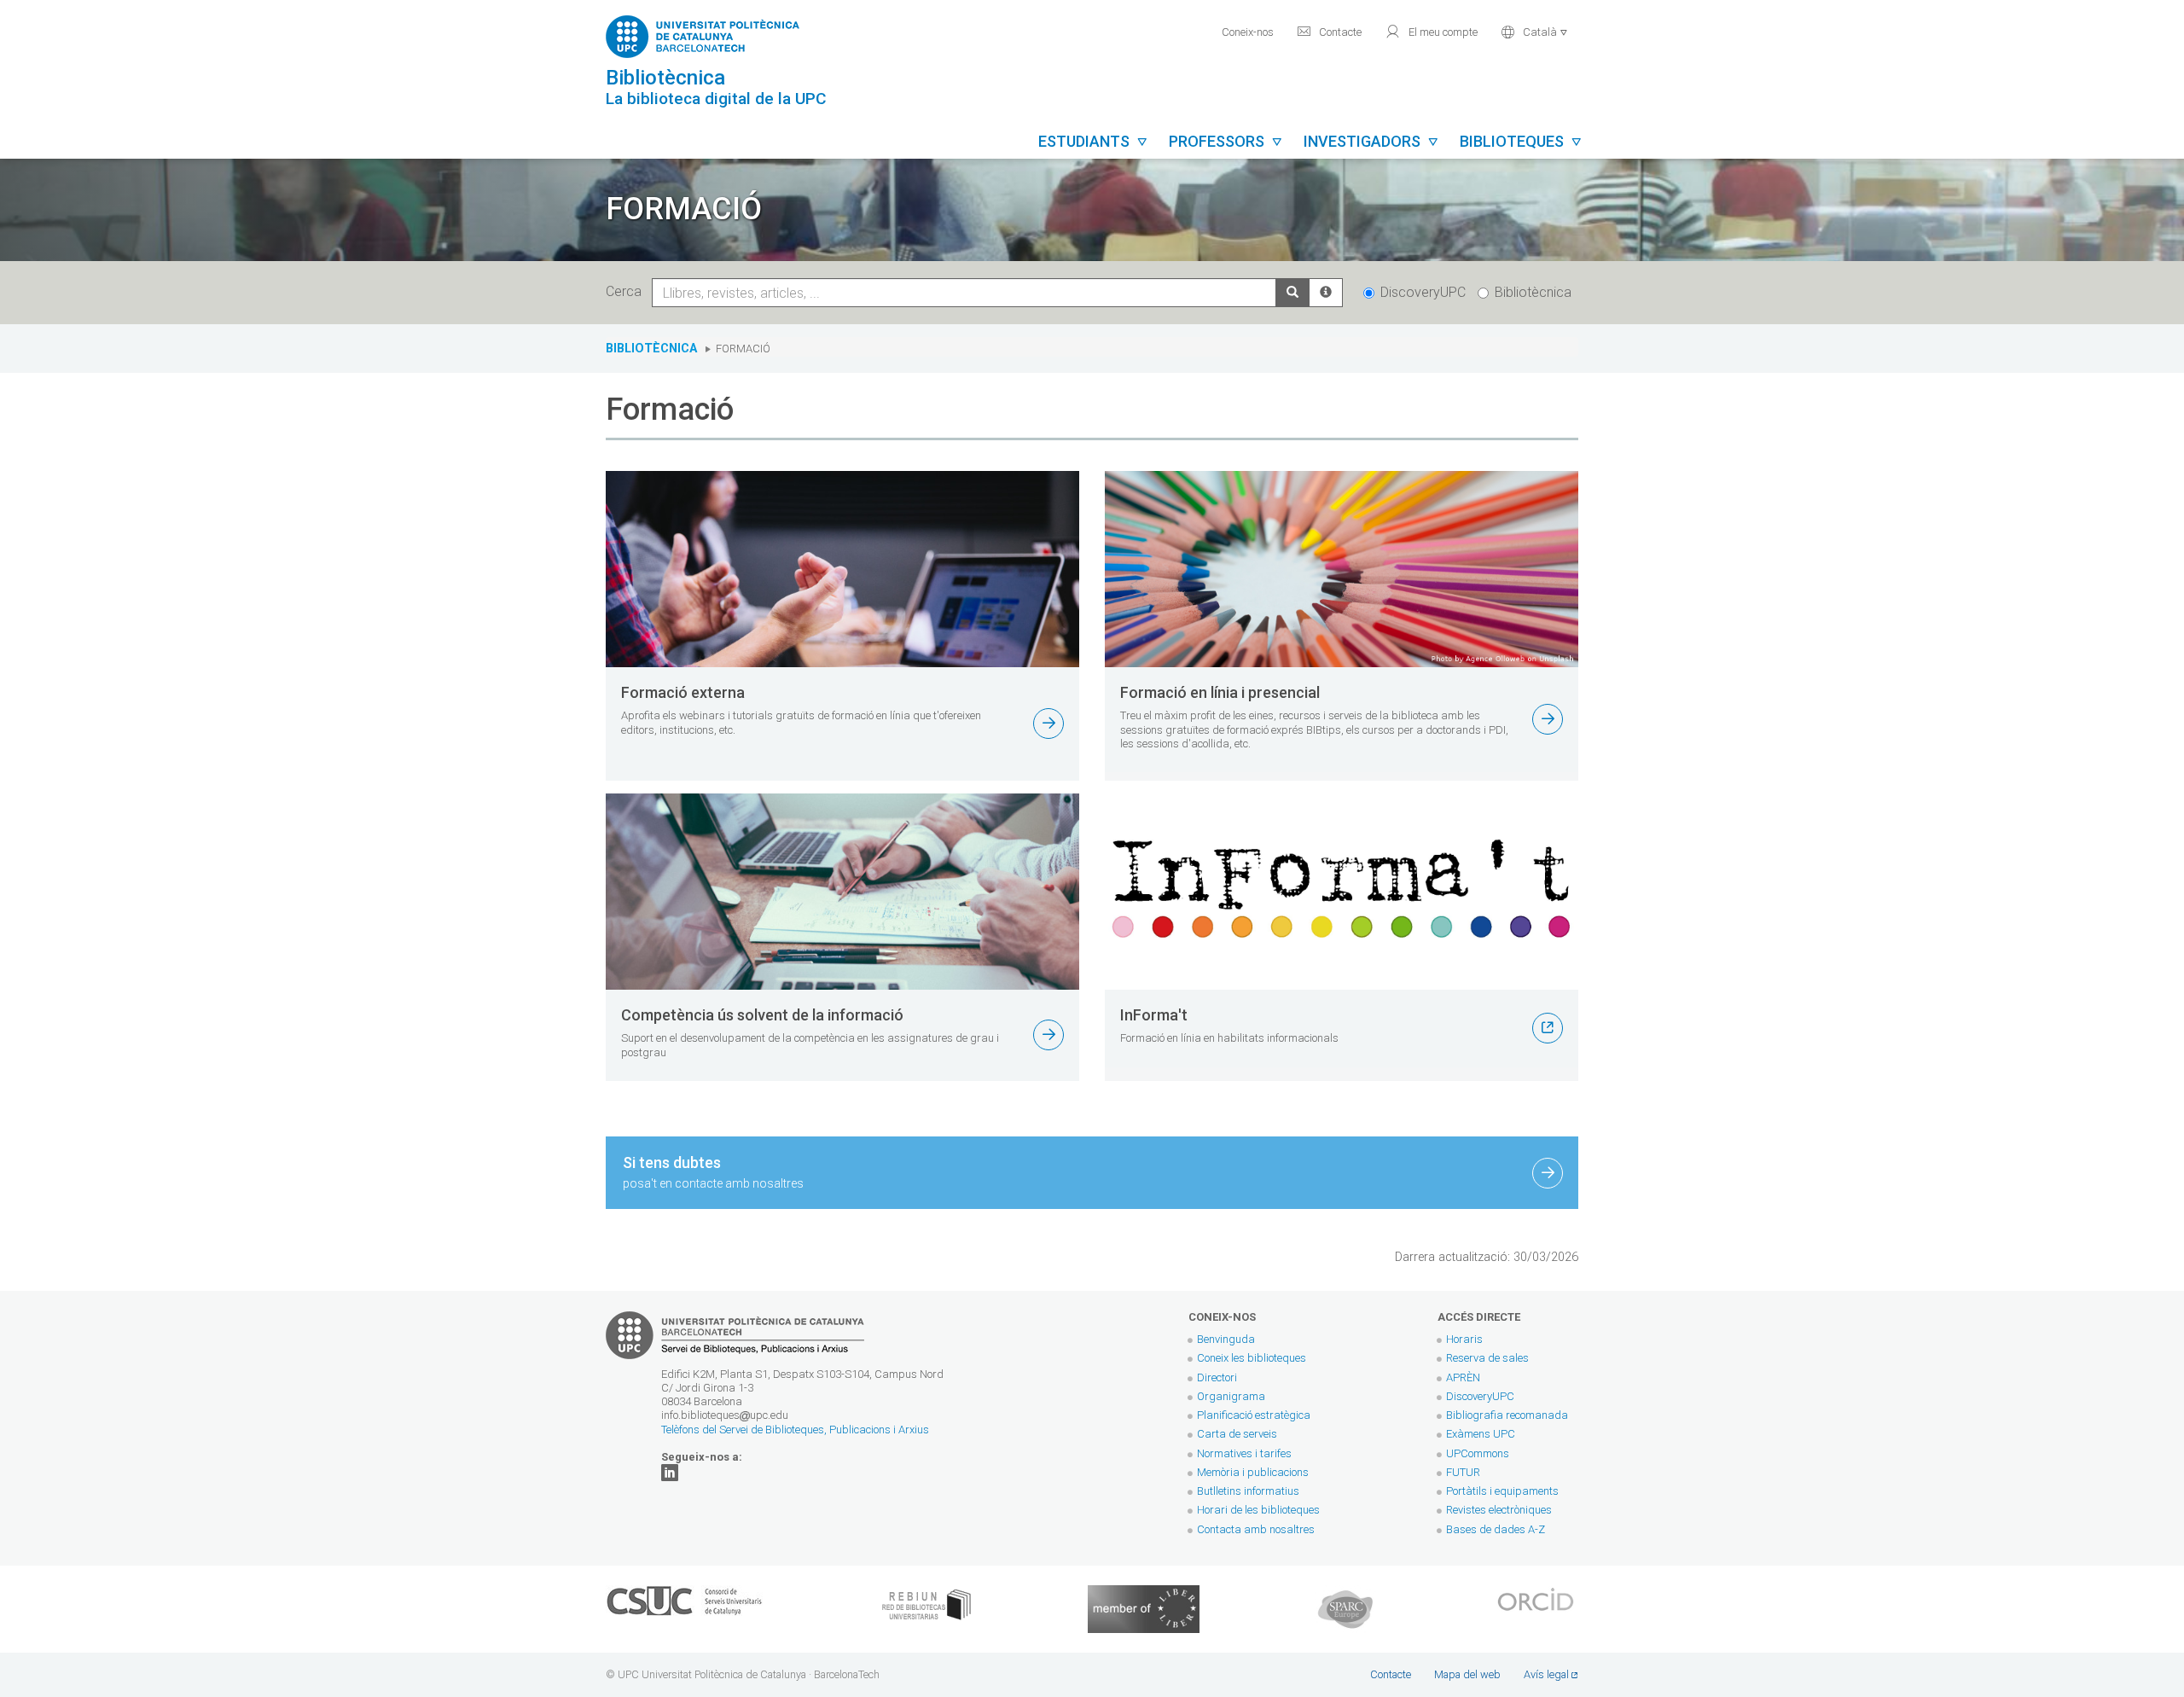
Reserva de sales (1487, 1358)
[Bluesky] (670, 1472)
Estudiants (1093, 141)
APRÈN (1463, 1377)
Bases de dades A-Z (1496, 1529)
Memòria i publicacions (1253, 1472)
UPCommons (1478, 1453)
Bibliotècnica (1533, 292)
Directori (1217, 1377)
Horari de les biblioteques (1258, 1510)
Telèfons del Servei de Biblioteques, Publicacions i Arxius (795, 1430)
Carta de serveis (1237, 1434)
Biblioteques (1521, 141)
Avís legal (1546, 1674)
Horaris (1464, 1339)
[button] (1534, 30)
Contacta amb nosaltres (1256, 1529)
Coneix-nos (1248, 32)
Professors (1226, 141)
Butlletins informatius (1248, 1491)
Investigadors (1371, 141)
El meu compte (1431, 32)
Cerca (627, 291)
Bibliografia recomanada (1507, 1415)
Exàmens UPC (1481, 1434)
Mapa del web (1467, 1674)
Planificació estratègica (1254, 1415)
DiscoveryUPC (1423, 292)
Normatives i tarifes (1244, 1453)
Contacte (1329, 32)
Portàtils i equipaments (1502, 1491)
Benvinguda (1226, 1339)
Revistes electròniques (1500, 1510)
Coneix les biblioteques (1252, 1358)
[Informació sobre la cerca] (1326, 293)
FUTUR (1463, 1472)
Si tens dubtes (713, 1172)
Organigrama (1231, 1396)
